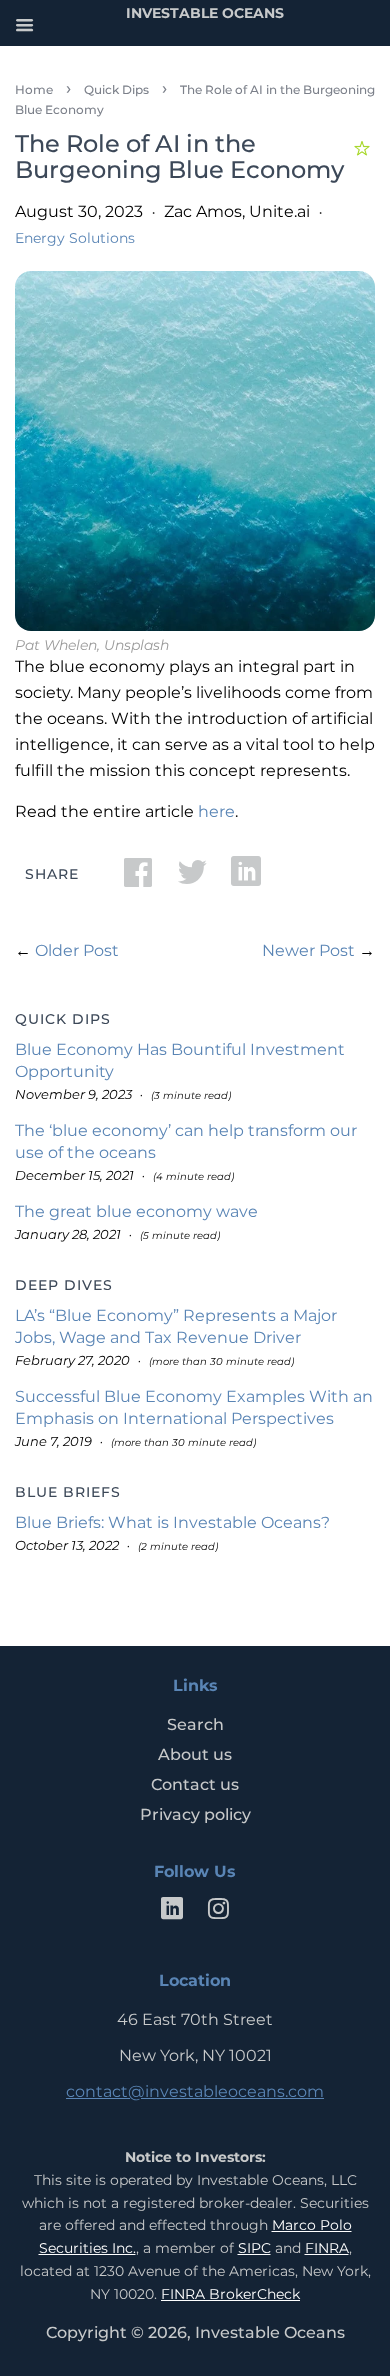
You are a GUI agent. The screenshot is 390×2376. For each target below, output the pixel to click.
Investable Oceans (270, 2332)
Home (34, 89)
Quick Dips (116, 89)
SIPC (254, 2248)
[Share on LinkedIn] (246, 878)
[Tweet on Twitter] (192, 878)
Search (195, 1724)
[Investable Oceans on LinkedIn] (172, 1912)
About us (195, 1754)
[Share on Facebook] (138, 878)
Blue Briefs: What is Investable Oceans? (172, 1522)
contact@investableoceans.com (195, 2091)
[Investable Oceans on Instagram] (218, 1912)
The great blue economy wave (136, 1211)
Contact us (195, 1784)
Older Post (77, 950)
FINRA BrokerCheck (230, 2294)
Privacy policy (195, 1814)
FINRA (327, 2248)
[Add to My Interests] (364, 145)
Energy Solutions (75, 238)
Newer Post (308, 950)
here (216, 811)
